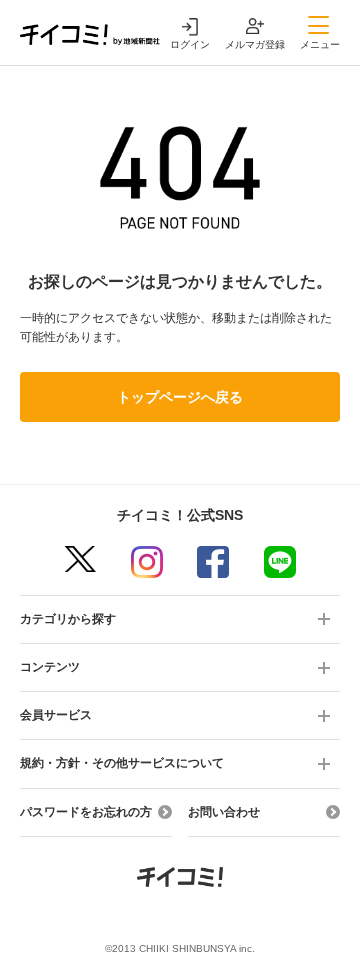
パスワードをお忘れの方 (86, 812)
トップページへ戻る (180, 397)
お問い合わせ (224, 812)
